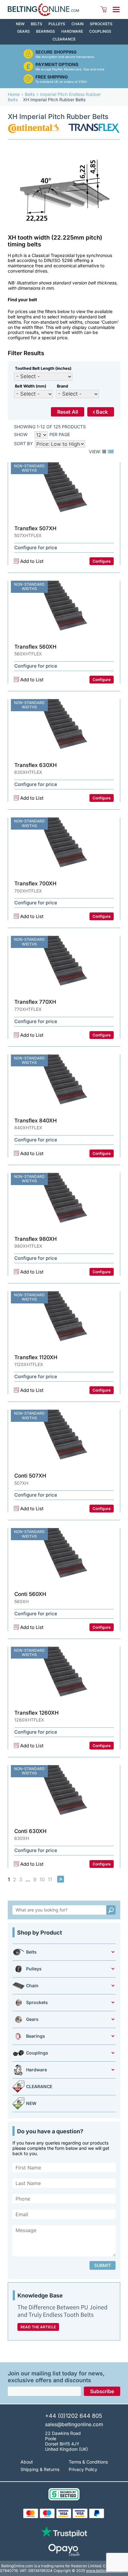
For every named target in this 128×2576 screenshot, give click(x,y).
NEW (20, 24)
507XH (21, 1483)
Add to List (32, 561)
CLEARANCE (64, 39)
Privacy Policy (83, 2469)
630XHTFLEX (28, 772)
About (27, 2462)
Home (14, 94)
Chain (78, 24)
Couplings (100, 31)
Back (102, 412)
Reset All (68, 412)
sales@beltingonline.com (74, 2424)
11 (50, 1880)
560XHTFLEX (28, 654)
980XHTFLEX (28, 1246)
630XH (22, 1838)
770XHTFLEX (28, 1009)
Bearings (46, 31)
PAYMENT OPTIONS (57, 64)
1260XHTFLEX (29, 1720)
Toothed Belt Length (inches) (43, 368)
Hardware (72, 31)
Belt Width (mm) (31, 386)
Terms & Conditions (88, 2462)
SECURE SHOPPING (56, 52)
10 (42, 1880)
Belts (37, 24)
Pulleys (57, 24)
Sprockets (101, 24)
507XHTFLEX (28, 536)
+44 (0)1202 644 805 (74, 2416)
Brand (62, 386)
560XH (21, 1602)
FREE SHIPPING (52, 77)
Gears (23, 31)
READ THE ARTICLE (38, 2327)
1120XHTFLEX (29, 1364)
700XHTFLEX (28, 891)
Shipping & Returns (40, 2469)
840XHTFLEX (28, 1128)
